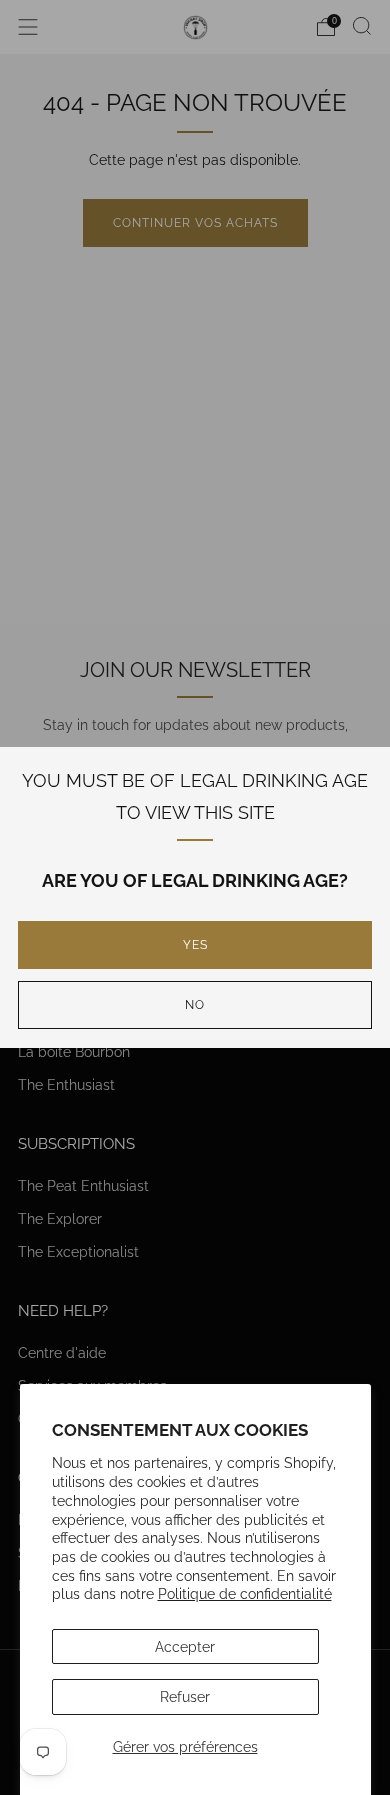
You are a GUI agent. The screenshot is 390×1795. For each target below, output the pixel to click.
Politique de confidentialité (245, 1593)
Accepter (185, 1646)
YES (195, 945)
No (195, 1005)
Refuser (185, 1696)
